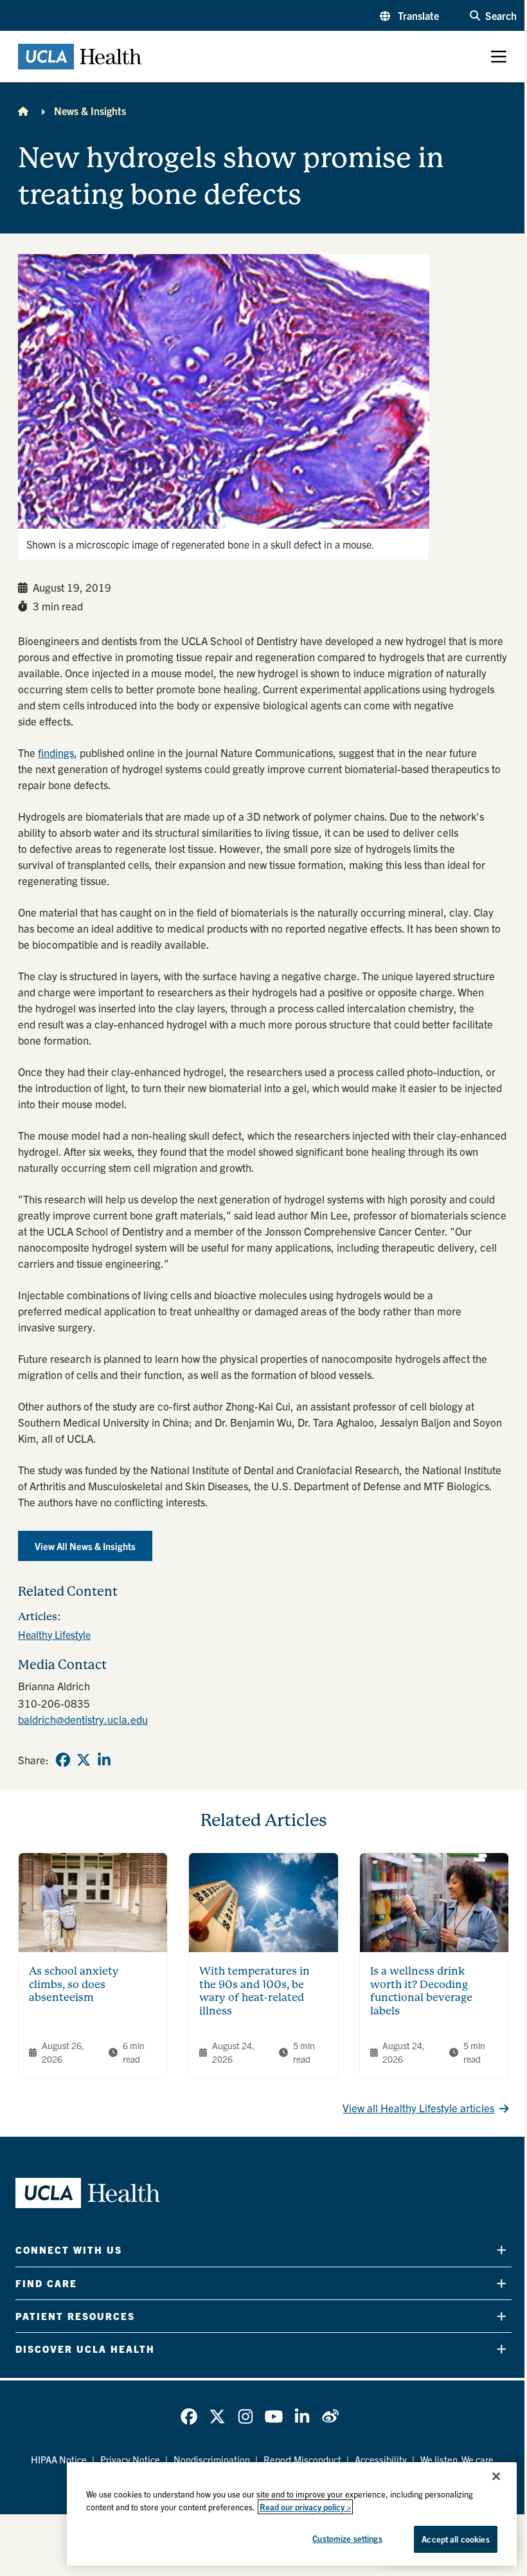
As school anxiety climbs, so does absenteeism (74, 1985)
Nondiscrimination (212, 2459)
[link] (63, 1760)
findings (56, 752)
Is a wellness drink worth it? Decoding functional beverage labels (421, 1991)
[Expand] (502, 2250)
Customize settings (347, 2538)
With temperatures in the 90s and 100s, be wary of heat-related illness (255, 1991)
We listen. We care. (458, 2459)
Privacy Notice (130, 2459)
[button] (409, 15)
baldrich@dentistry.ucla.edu (83, 1719)
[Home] (23, 111)
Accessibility (381, 2459)
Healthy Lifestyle (54, 1634)
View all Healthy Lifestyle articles (418, 2107)
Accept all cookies (455, 2539)
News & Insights (90, 111)
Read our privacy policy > (305, 2507)
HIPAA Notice (59, 2459)
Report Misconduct (302, 2459)
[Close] (496, 2476)
